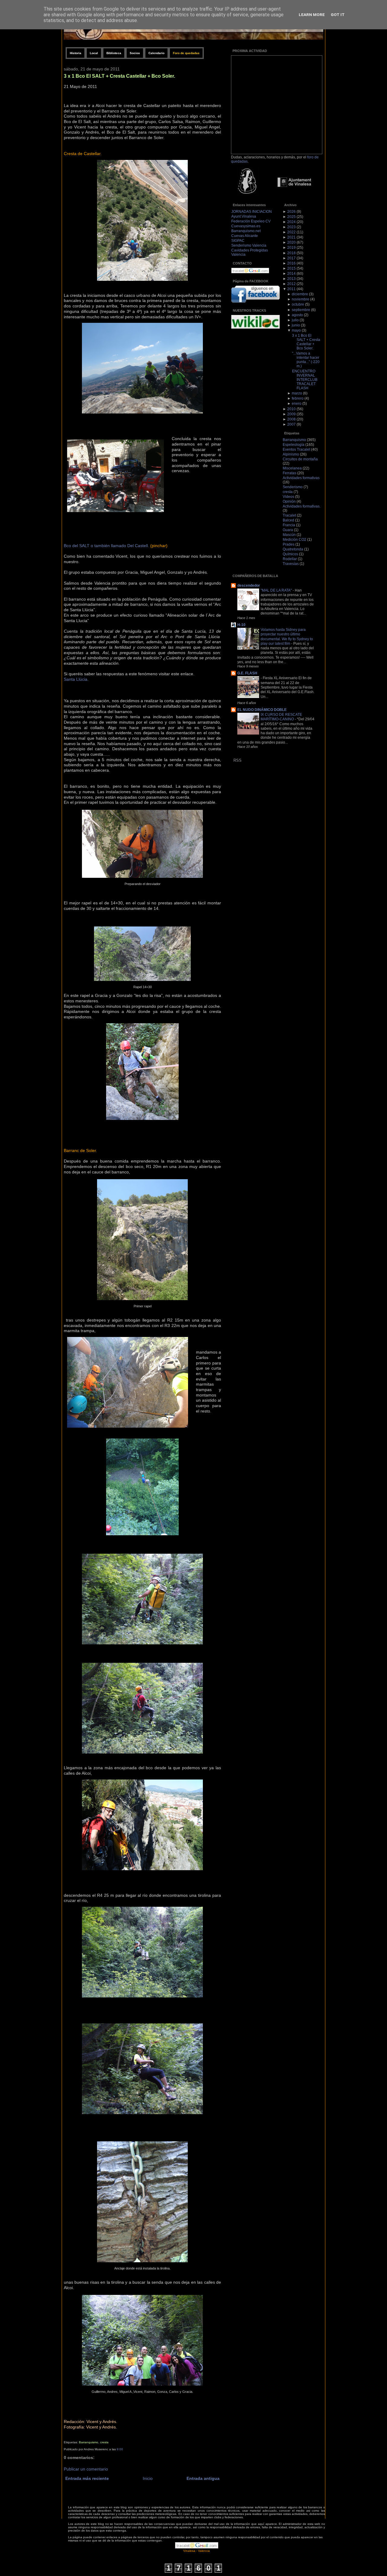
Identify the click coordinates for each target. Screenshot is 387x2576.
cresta (104, 2442)
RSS (237, 760)
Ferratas (289, 473)
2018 (291, 253)
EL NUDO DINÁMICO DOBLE (262, 710)
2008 (291, 419)
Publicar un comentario (86, 2469)
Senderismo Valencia (249, 245)
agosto (297, 315)
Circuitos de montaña (300, 459)
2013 (291, 279)
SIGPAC (238, 241)
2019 (291, 248)
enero (297, 404)
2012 (291, 284)
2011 (291, 289)
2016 (291, 263)
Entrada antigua (203, 2479)
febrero (298, 398)
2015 (291, 268)
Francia (289, 525)
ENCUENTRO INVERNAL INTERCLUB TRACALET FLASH (305, 380)
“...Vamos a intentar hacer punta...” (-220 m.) (306, 360)
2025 (291, 217)
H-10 (241, 625)
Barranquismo (89, 2442)
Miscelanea (292, 468)
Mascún (289, 535)
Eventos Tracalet (296, 449)
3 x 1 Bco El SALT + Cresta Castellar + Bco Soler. (119, 76)
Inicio (148, 2479)
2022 (291, 232)
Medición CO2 (294, 540)
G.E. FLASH (247, 673)
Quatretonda (293, 549)
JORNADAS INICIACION (252, 212)
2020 (291, 242)
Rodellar (290, 559)
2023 (291, 227)
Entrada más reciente (87, 2479)
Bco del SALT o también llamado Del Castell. (106, 546)
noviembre (301, 299)
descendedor (249, 586)
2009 (291, 414)
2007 (291, 424)
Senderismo (293, 487)
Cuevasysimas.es (246, 226)
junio (296, 325)
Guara (288, 530)
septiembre (301, 310)
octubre (298, 304)
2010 (291, 409)
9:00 (120, 2449)
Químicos (290, 554)
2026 (291, 212)
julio (295, 320)
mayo (296, 330)
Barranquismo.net (246, 231)
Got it (338, 15)
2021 (291, 237)
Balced (288, 520)
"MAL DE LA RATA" (277, 590)
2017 (291, 258)
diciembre (300, 294)
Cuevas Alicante (245, 236)
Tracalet (289, 515)
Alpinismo (291, 454)
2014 (291, 274)
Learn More (312, 15)
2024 (291, 222)
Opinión (289, 501)
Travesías (291, 564)
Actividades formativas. (302, 506)
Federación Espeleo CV (251, 221)
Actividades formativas (301, 478)
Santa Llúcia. (76, 679)
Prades (289, 544)
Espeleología (294, 445)
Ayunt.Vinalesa (244, 216)
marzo (297, 393)
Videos (288, 497)
